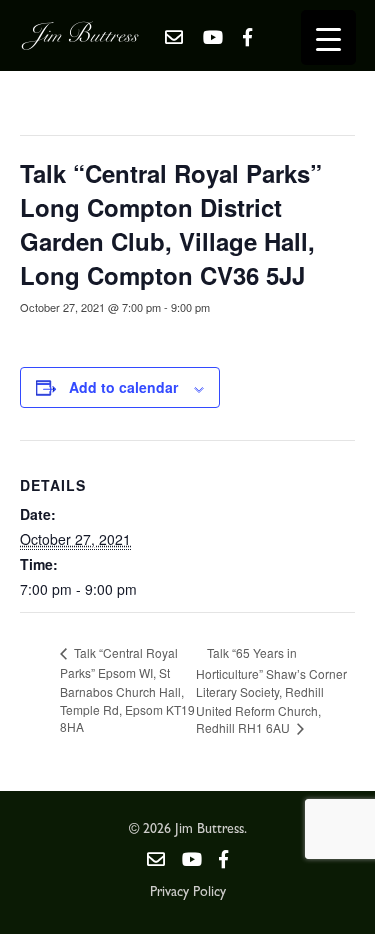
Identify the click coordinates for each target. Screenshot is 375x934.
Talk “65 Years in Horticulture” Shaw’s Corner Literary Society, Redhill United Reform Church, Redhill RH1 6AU (271, 690)
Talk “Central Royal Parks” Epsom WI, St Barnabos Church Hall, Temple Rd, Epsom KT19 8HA (127, 689)
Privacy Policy (188, 893)
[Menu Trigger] (328, 37)
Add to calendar (123, 387)
